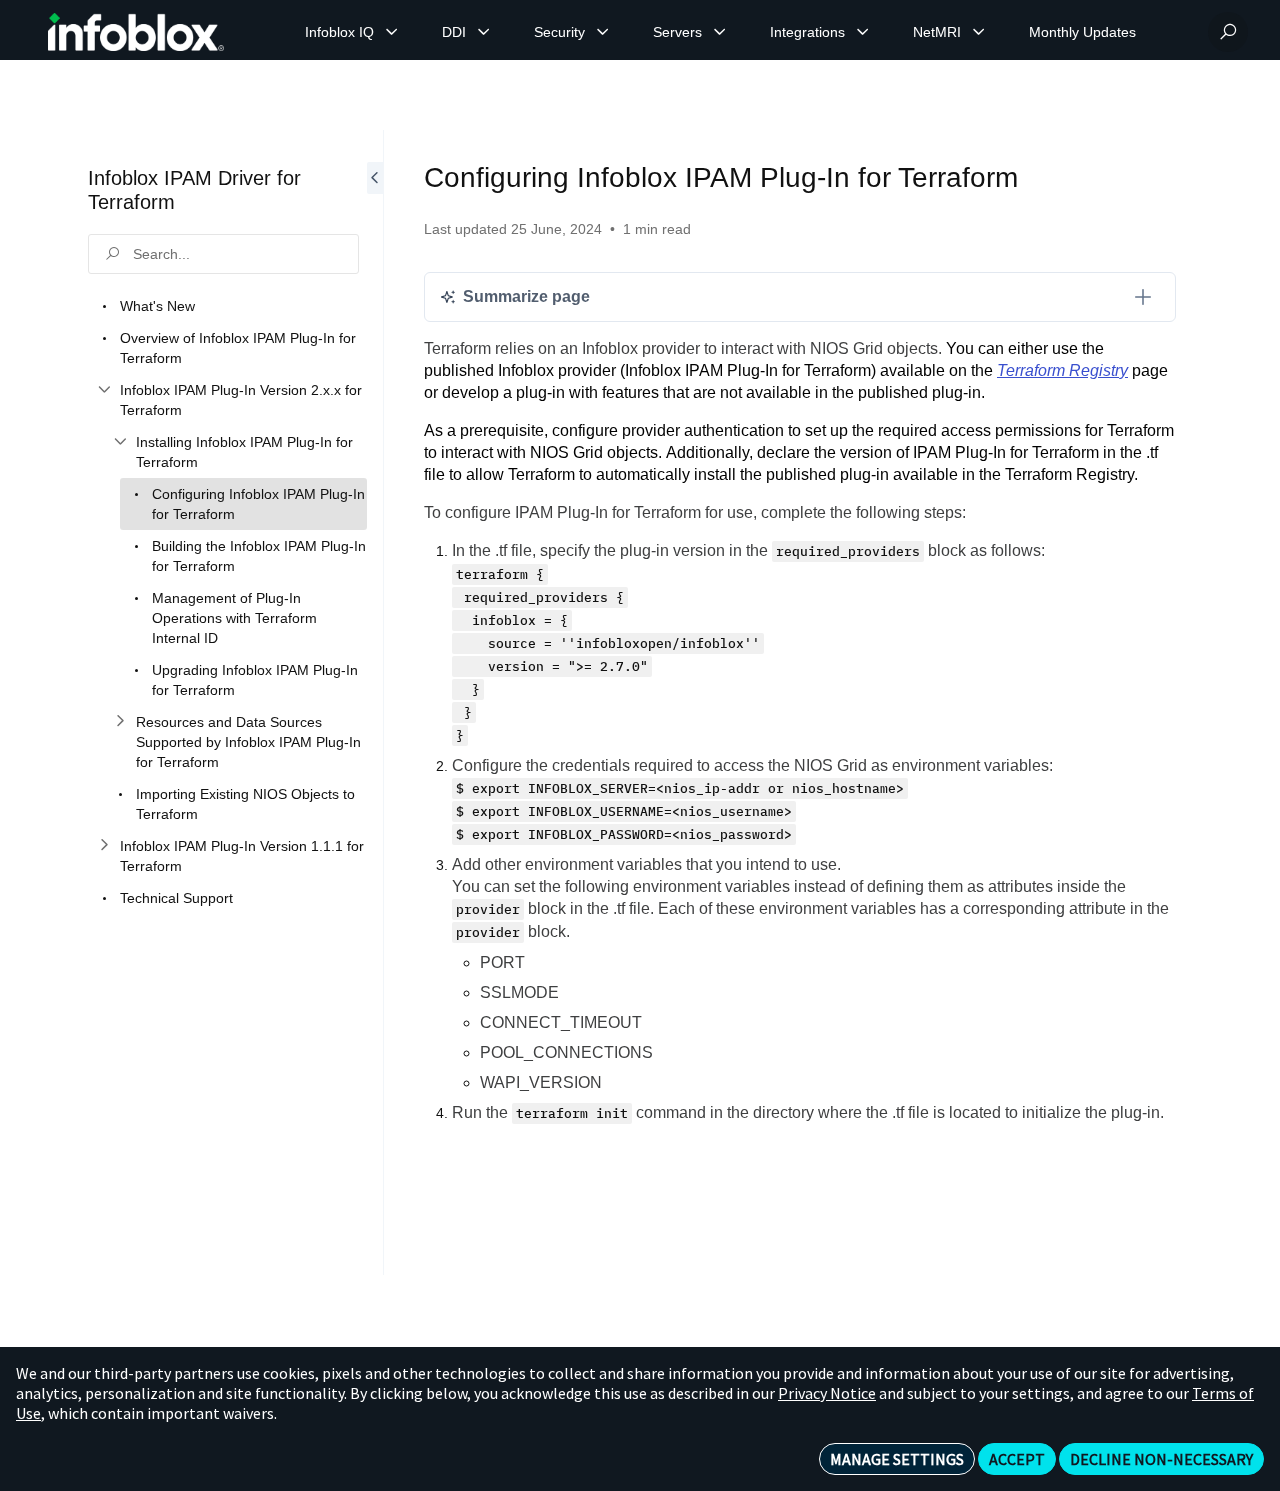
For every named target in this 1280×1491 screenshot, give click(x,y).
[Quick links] (136, 32)
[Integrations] (863, 32)
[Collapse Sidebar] (375, 702)
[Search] (1228, 32)
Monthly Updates (1082, 32)
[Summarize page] (1143, 297)
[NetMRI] (979, 32)
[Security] (603, 32)
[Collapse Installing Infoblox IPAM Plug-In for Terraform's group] (120, 442)
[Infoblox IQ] (392, 32)
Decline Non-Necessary (1161, 1459)
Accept (1017, 1459)
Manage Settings (897, 1459)
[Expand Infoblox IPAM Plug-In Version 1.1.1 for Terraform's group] (104, 846)
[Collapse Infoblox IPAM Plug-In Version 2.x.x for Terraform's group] (104, 390)
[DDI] (484, 32)
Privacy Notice (827, 1393)
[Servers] (720, 32)
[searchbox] (223, 254)
